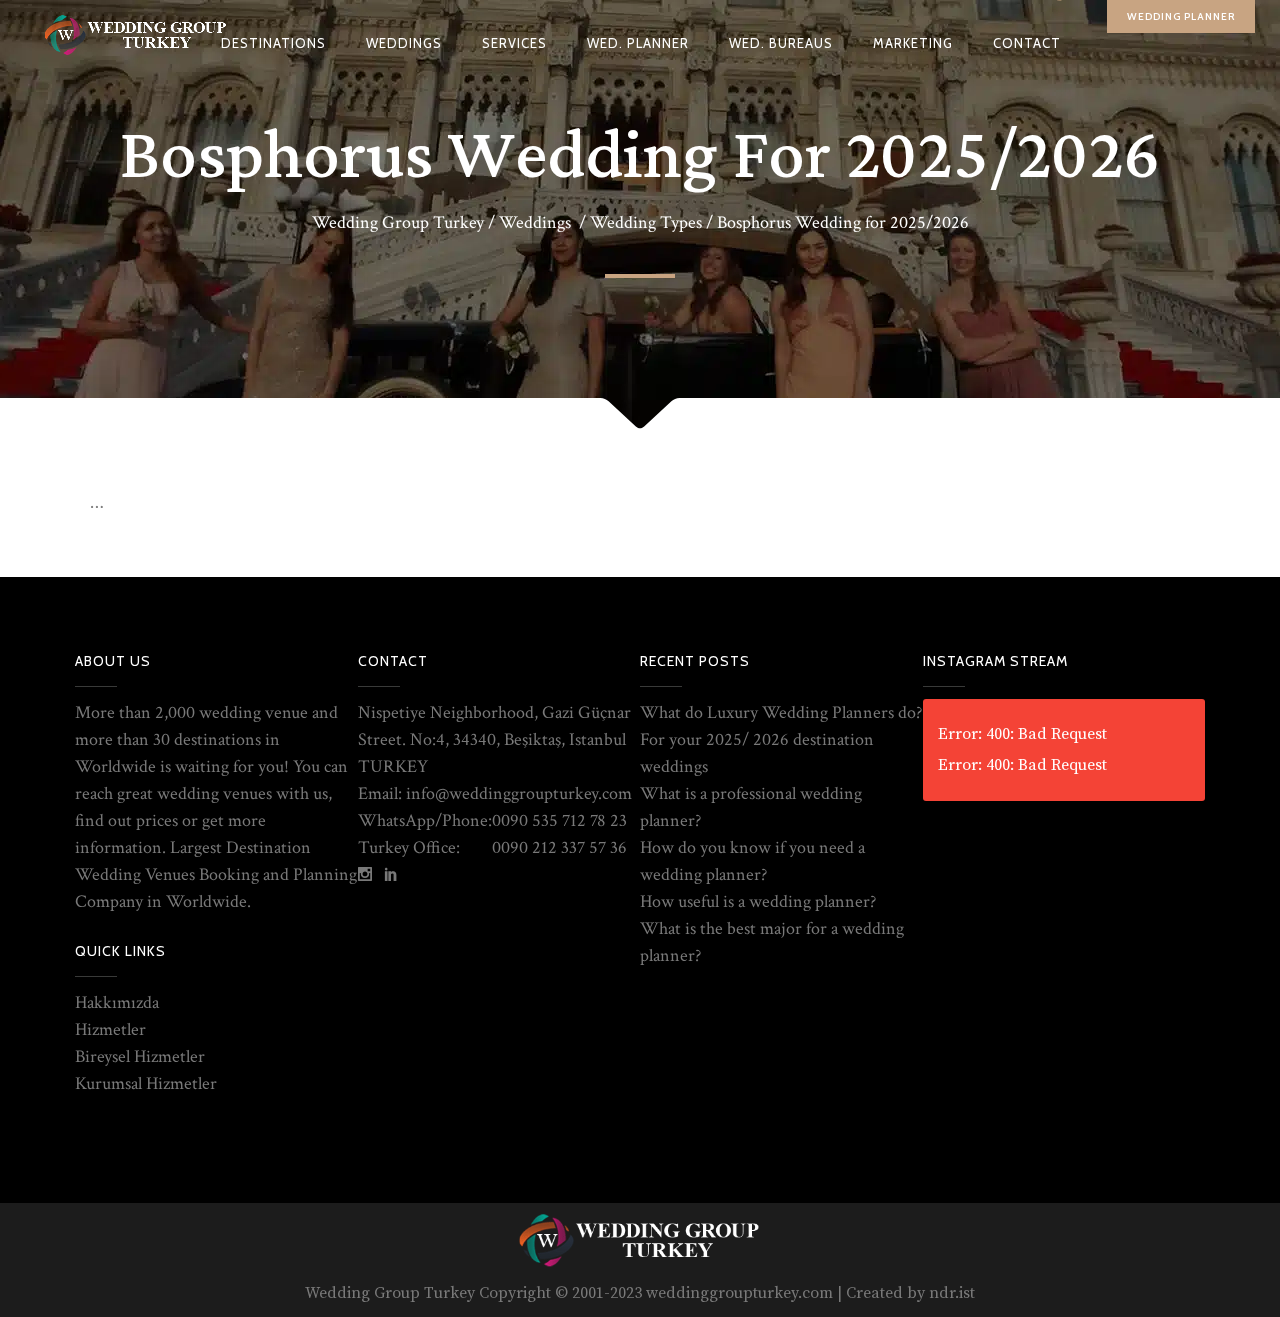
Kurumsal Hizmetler (146, 1083)
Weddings (535, 223)
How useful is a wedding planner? (758, 901)
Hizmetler (110, 1029)
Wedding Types (646, 223)
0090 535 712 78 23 (559, 820)
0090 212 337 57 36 (559, 847)
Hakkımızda (117, 1002)
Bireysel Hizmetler (140, 1056)
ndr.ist (952, 1293)
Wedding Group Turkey (398, 223)
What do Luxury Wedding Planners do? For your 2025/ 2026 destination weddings (781, 739)
